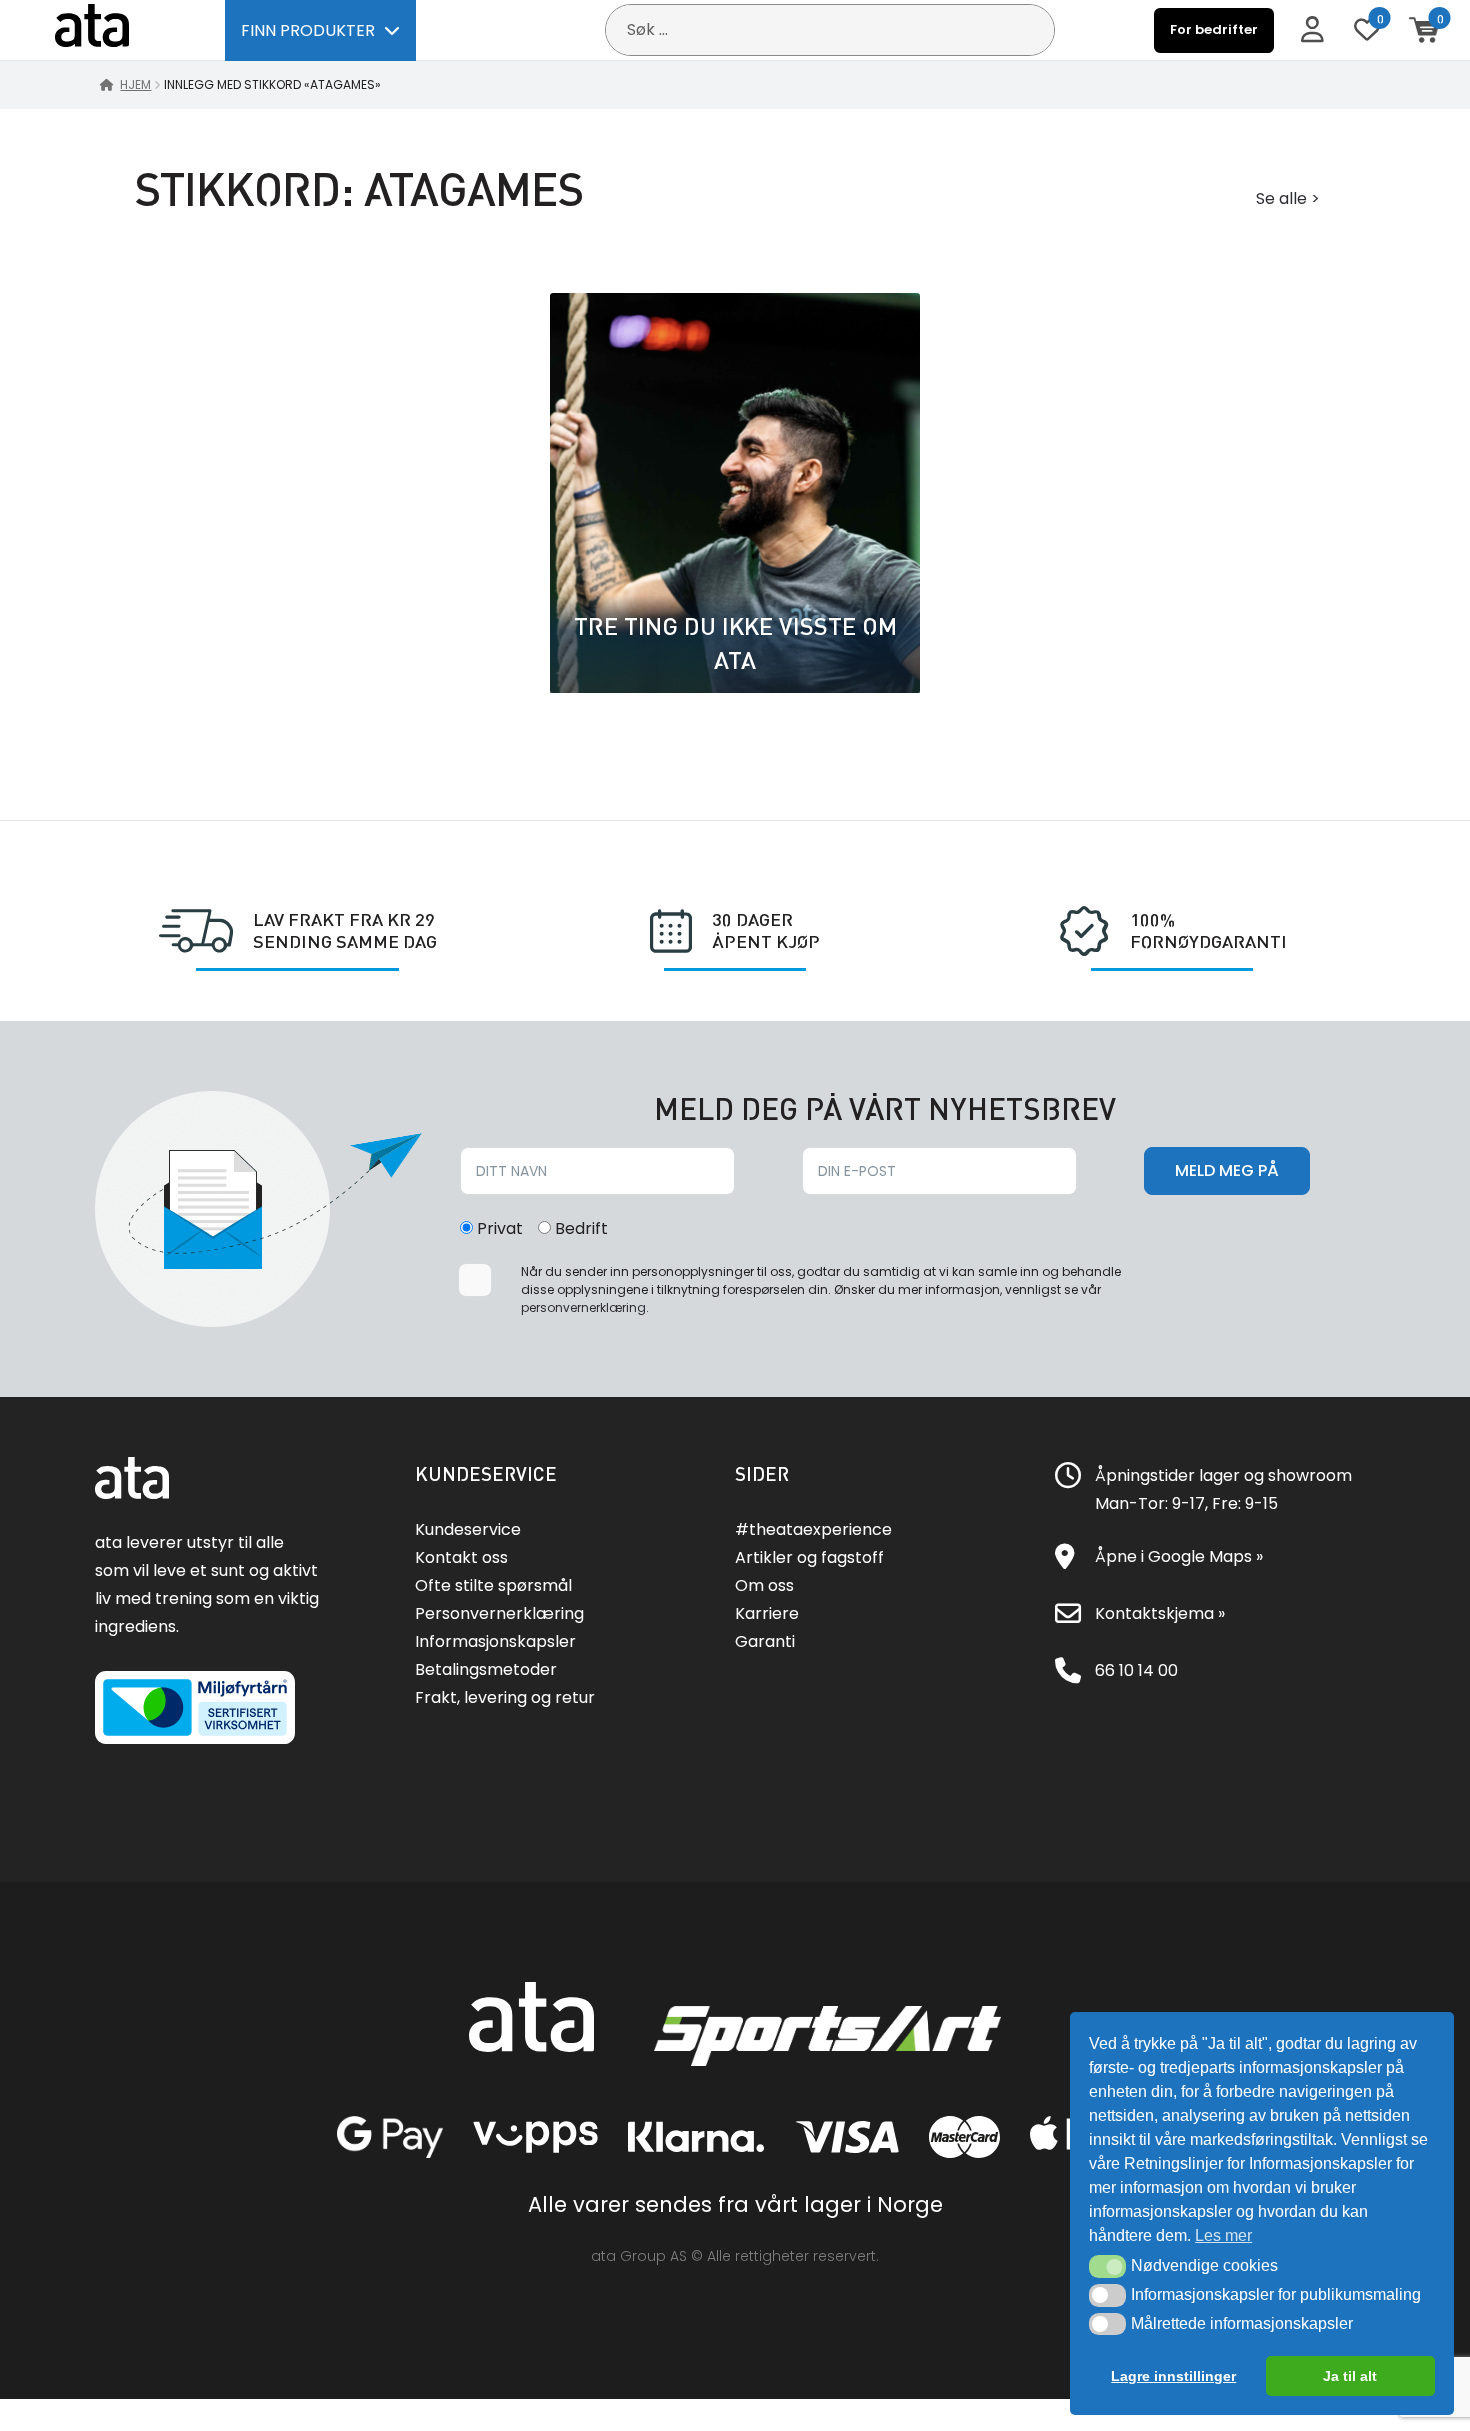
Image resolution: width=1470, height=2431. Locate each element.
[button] (1107, 2266)
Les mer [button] (1223, 2235)
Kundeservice (468, 1529)
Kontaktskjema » (1160, 1613)
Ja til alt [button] (1350, 2376)
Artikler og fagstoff (809, 1557)
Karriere (767, 1613)
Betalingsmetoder (486, 1669)
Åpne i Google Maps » (1179, 1556)
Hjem (135, 84)
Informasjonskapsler (495, 1641)
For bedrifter (1214, 29)
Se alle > (1288, 198)
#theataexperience (813, 1529)
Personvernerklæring (499, 1613)
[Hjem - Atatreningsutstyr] (115, 29)
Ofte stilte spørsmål (493, 1585)
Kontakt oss (461, 1557)
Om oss (764, 1585)
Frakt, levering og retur (505, 1697)
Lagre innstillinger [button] (1173, 2376)
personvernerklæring (583, 1307)
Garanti (765, 1641)
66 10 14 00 (1136, 1670)
